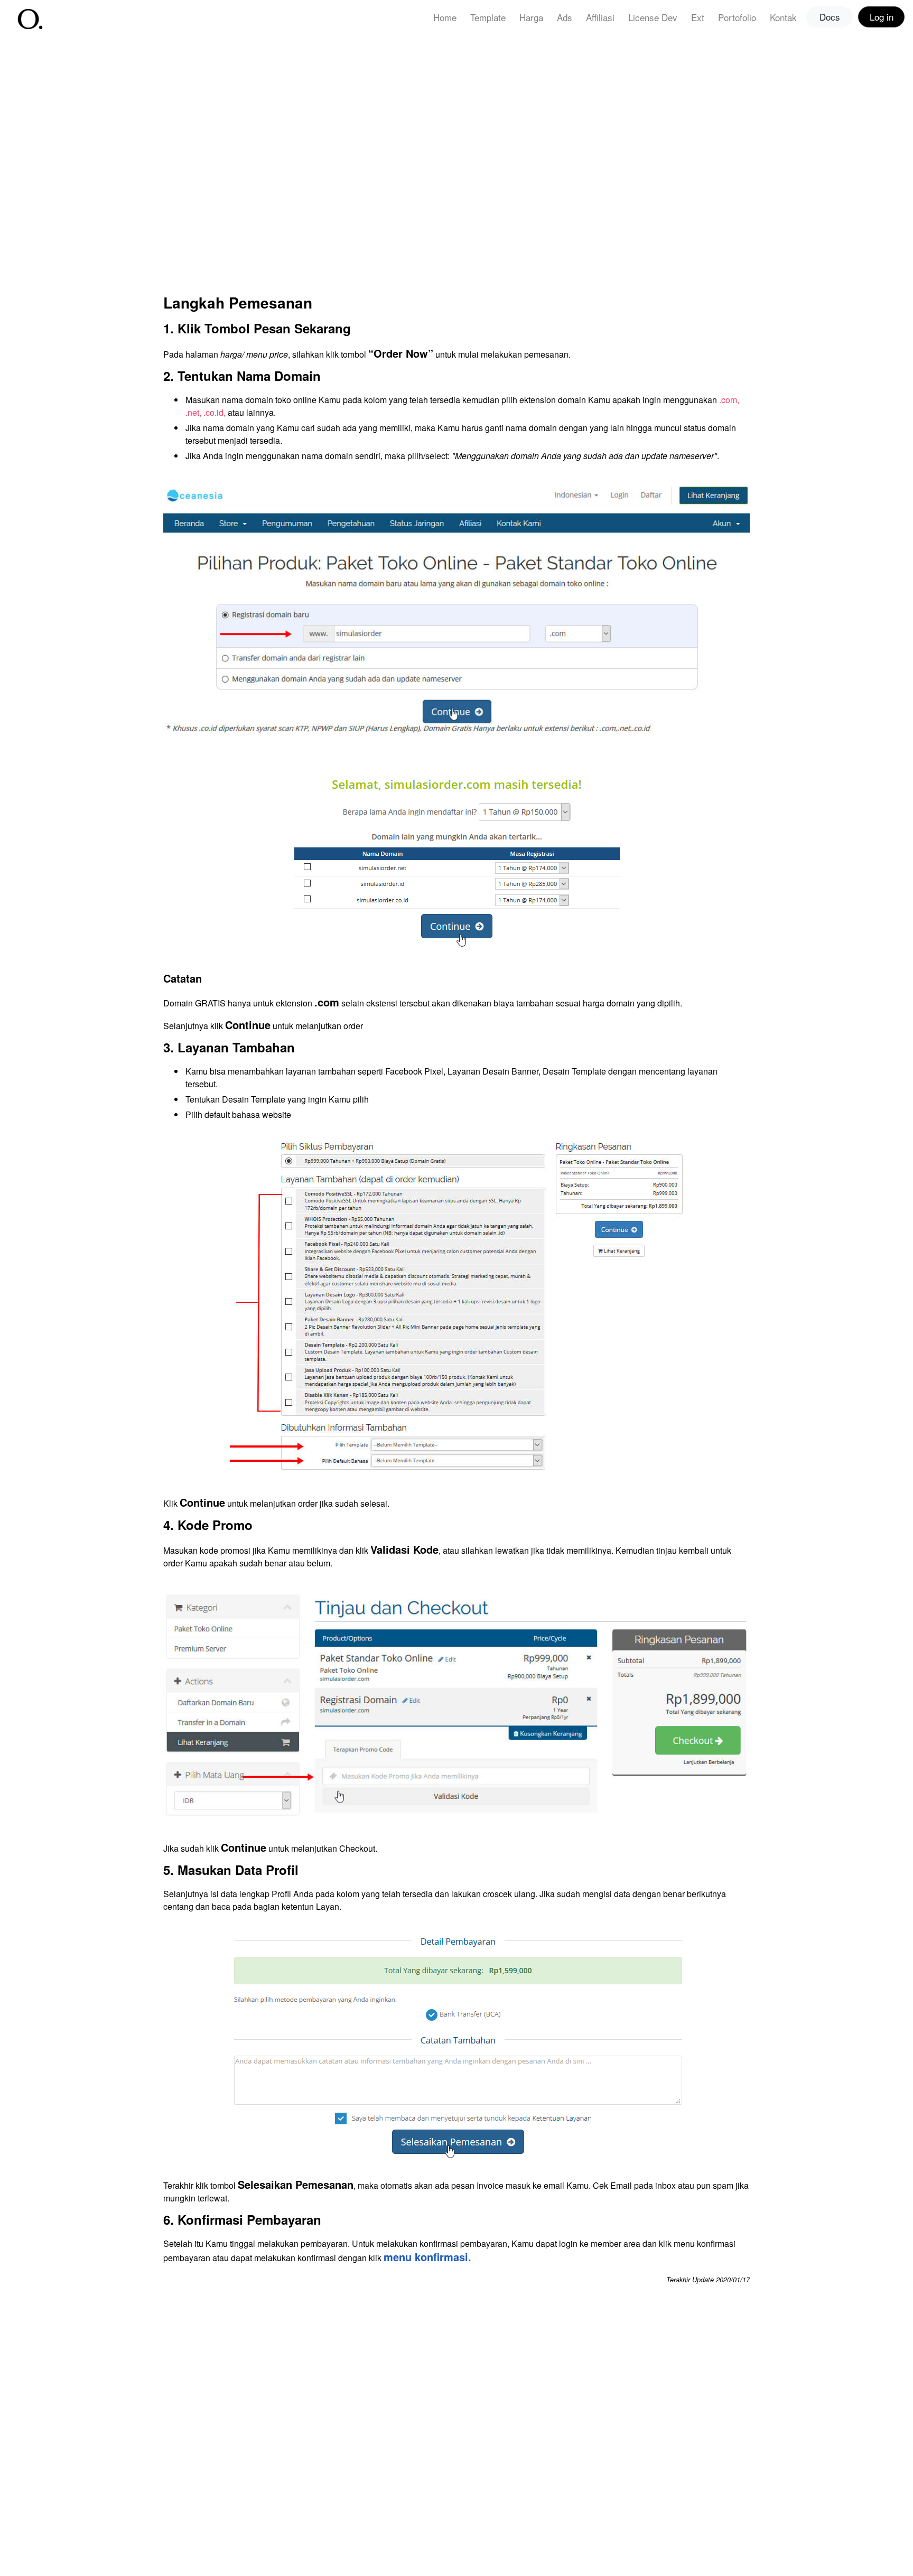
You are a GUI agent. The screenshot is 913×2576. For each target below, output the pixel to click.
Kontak (783, 17)
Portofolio (737, 17)
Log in (882, 17)
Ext (698, 17)
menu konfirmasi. (427, 2257)
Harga (531, 17)
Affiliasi (600, 17)
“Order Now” (401, 353)
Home (445, 17)
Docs (830, 17)
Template (488, 17)
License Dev (653, 17)
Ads (565, 17)
